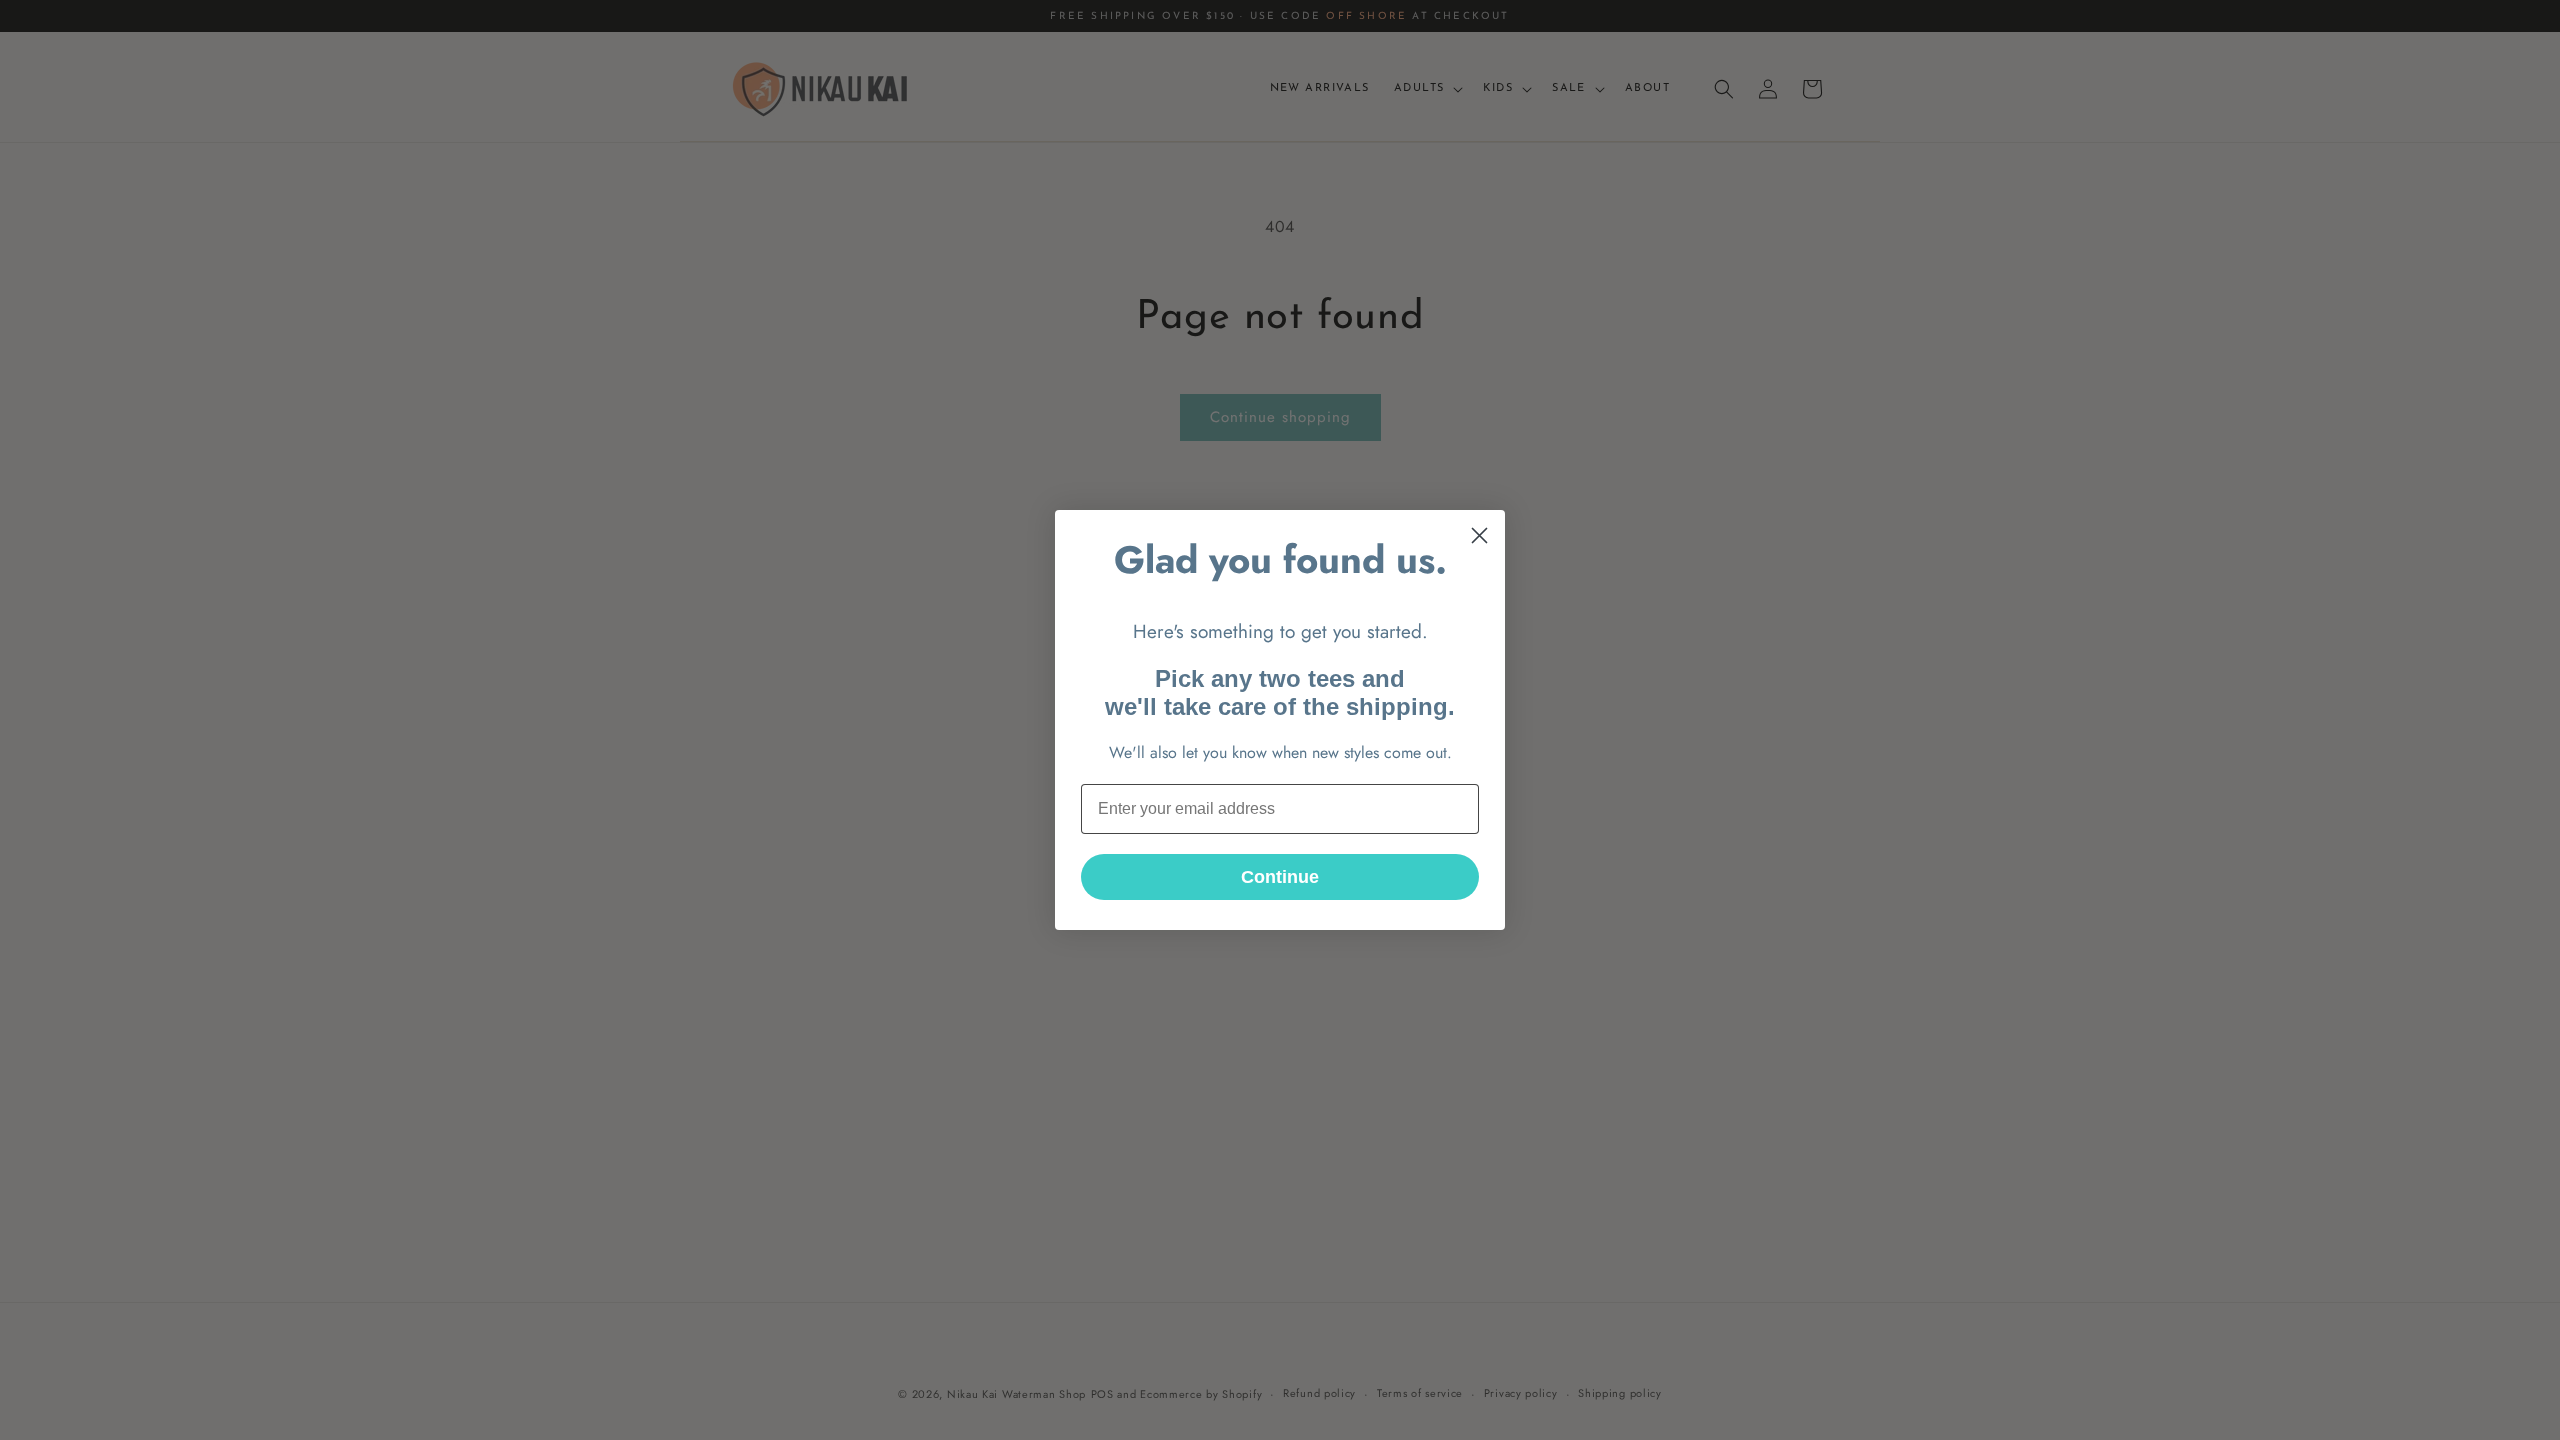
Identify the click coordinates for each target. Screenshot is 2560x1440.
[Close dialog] (1479, 535)
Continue (1280, 877)
